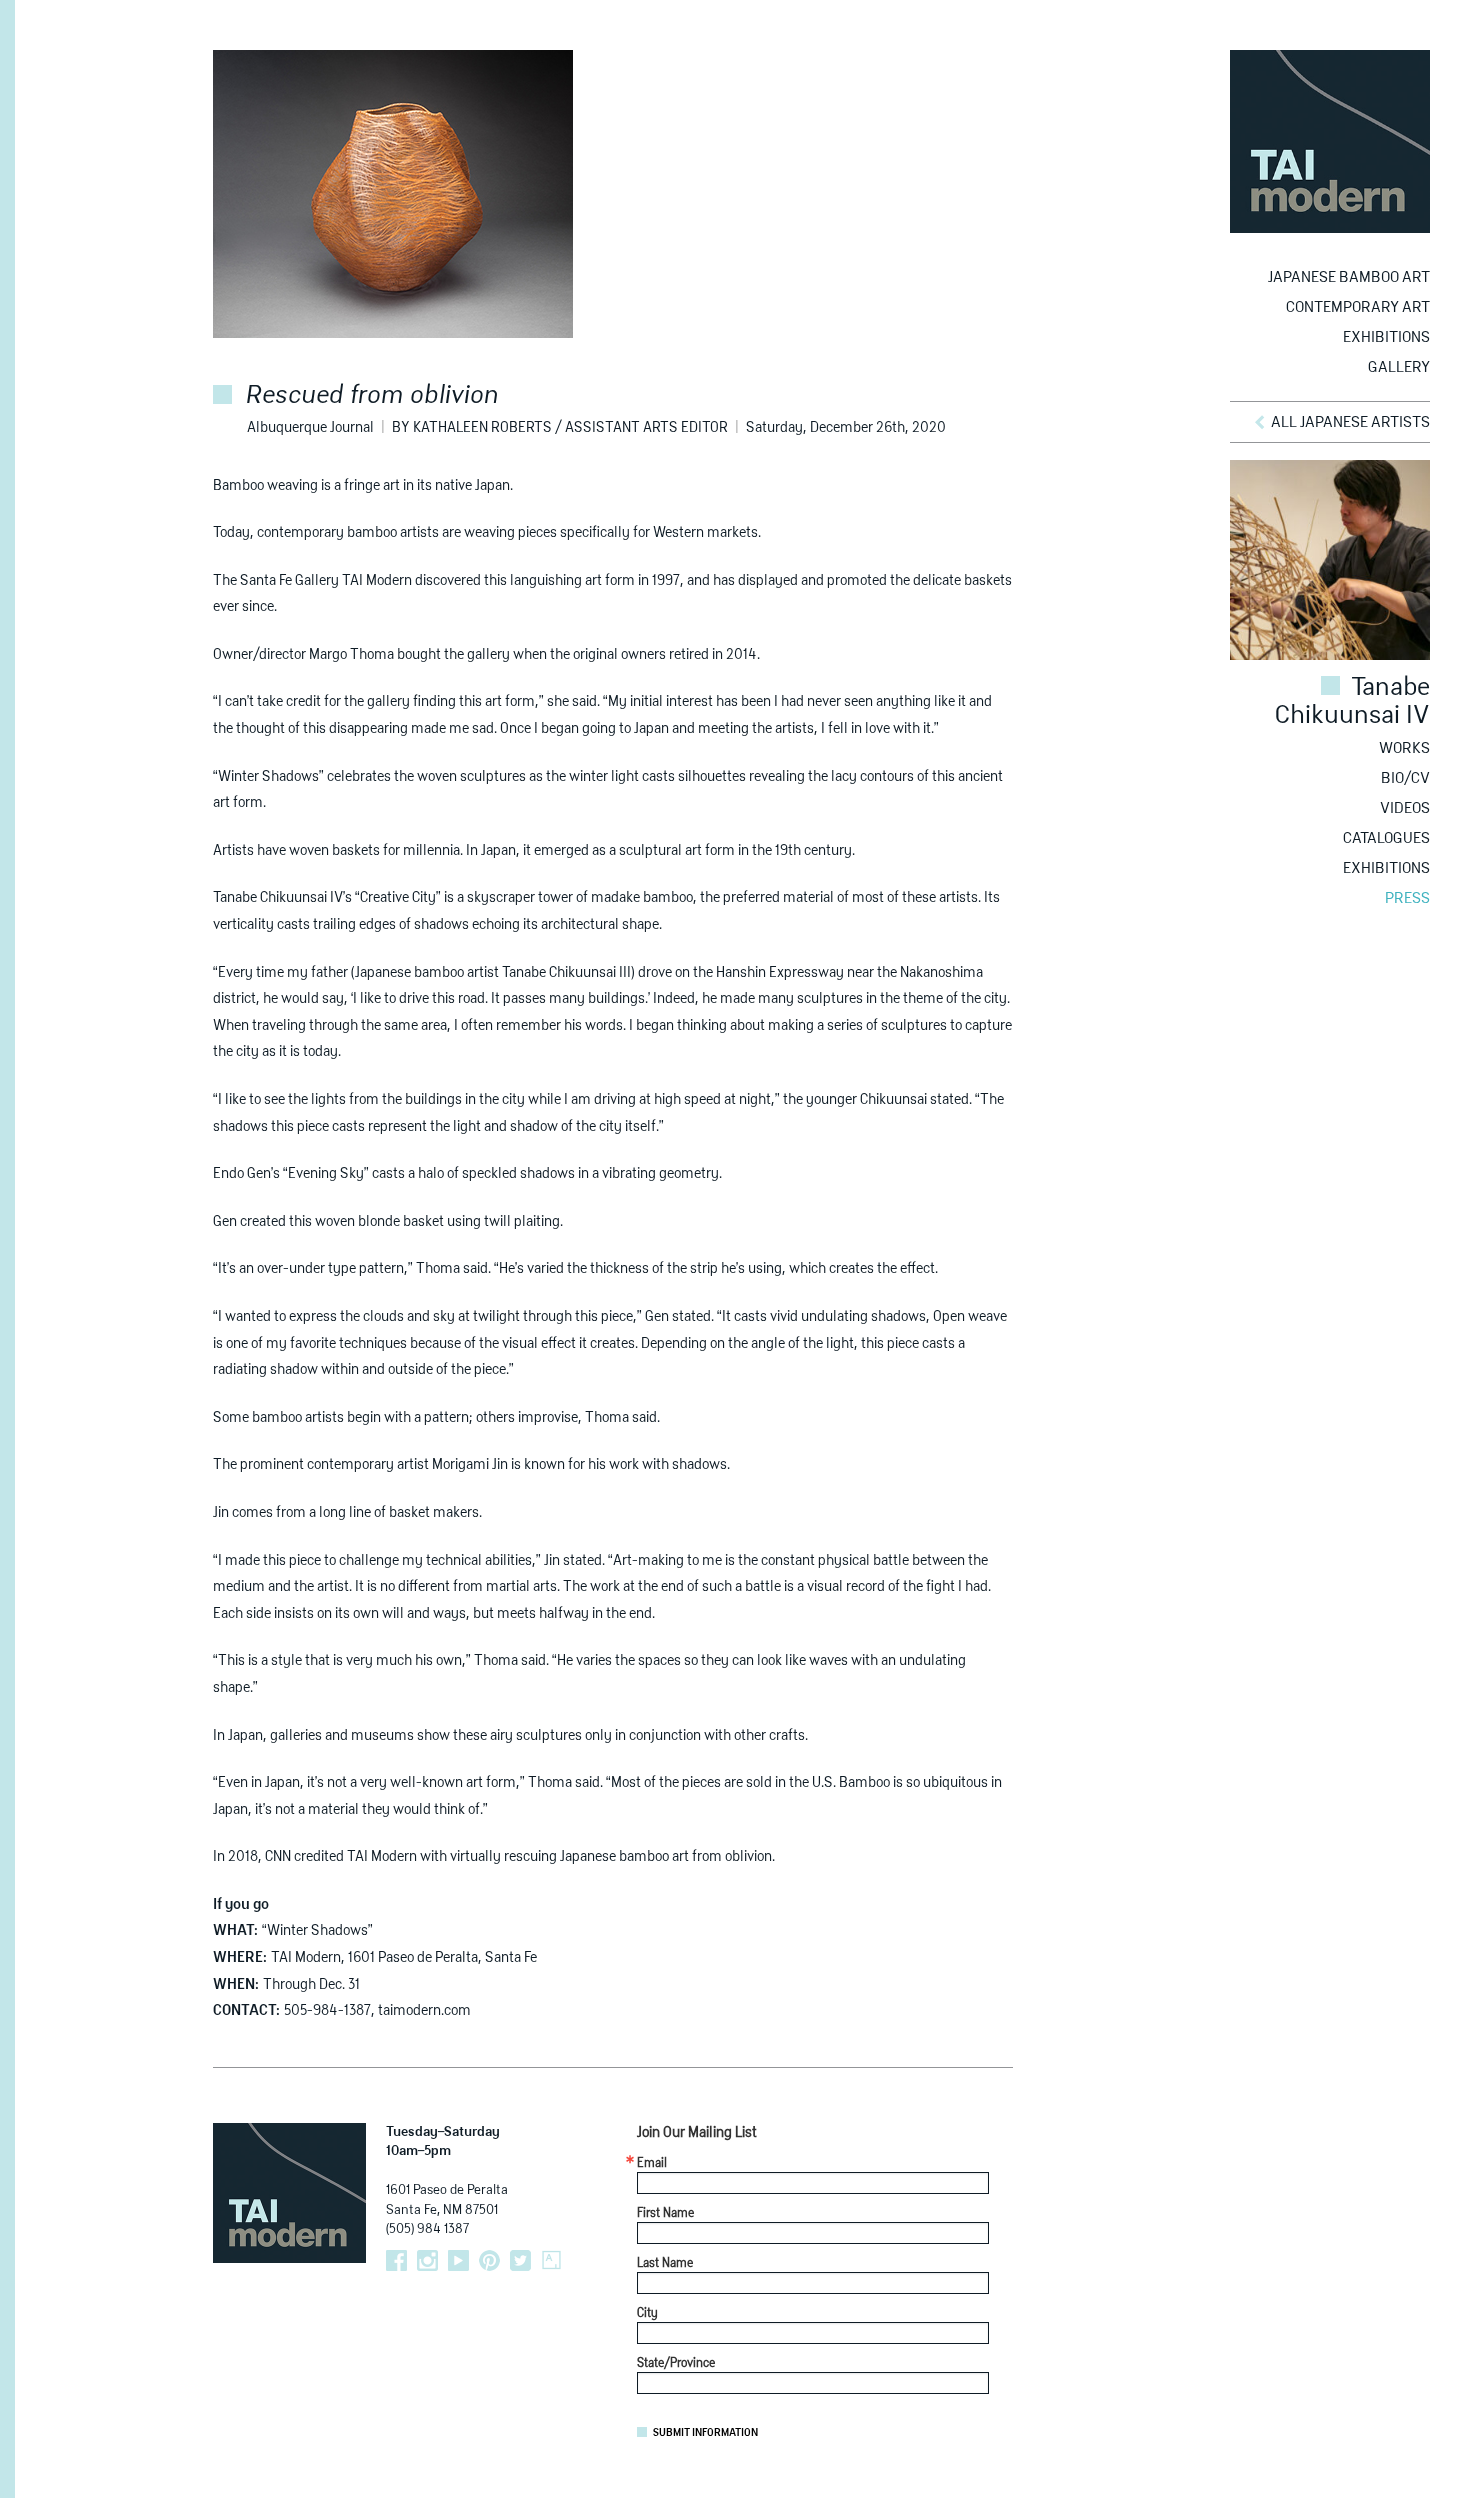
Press (1407, 898)
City (647, 2314)
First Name (665, 2214)
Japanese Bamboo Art (1349, 277)
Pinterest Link (489, 2260)
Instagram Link (427, 2260)
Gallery (1399, 367)
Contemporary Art (1358, 307)
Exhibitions (1386, 337)
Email (652, 2164)
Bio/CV (1405, 778)
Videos (1405, 808)
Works (1404, 748)
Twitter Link (520, 2260)
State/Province (676, 2364)
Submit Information (705, 2433)
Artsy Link (551, 2260)
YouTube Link (458, 2260)
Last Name (665, 2264)
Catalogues (1386, 838)
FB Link (396, 2260)
